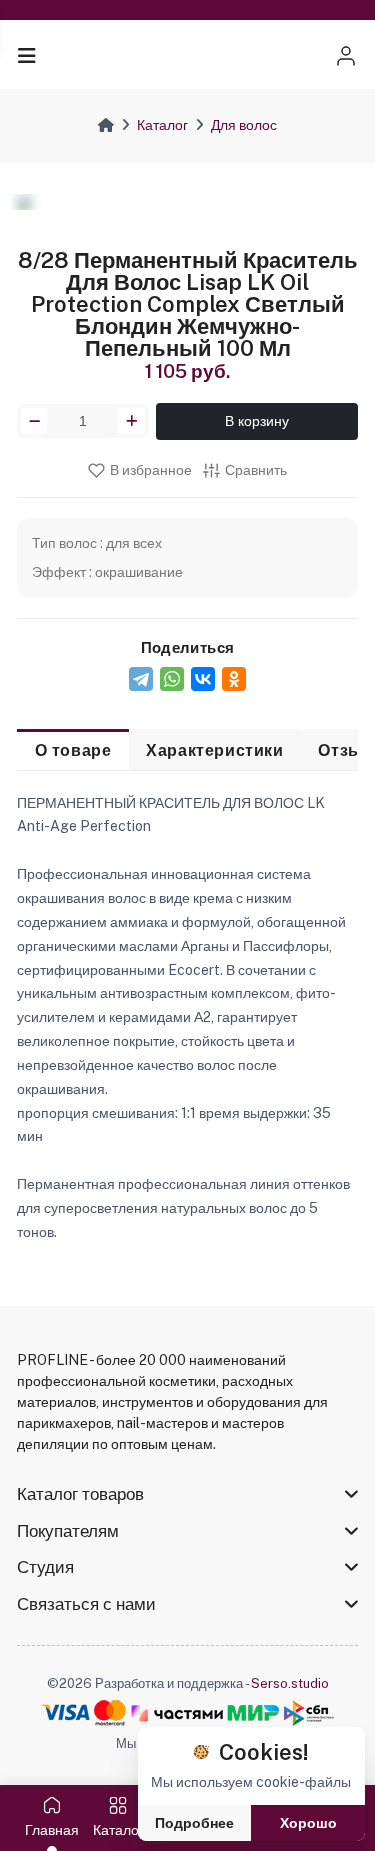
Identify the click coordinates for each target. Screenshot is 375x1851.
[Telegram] (141, 679)
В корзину (257, 421)
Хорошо (308, 1823)
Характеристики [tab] (214, 750)
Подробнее (194, 1823)
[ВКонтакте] (203, 679)
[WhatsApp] (172, 679)
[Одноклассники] (234, 679)
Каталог (162, 125)
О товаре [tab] (73, 750)
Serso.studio (290, 1683)
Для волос (244, 125)
